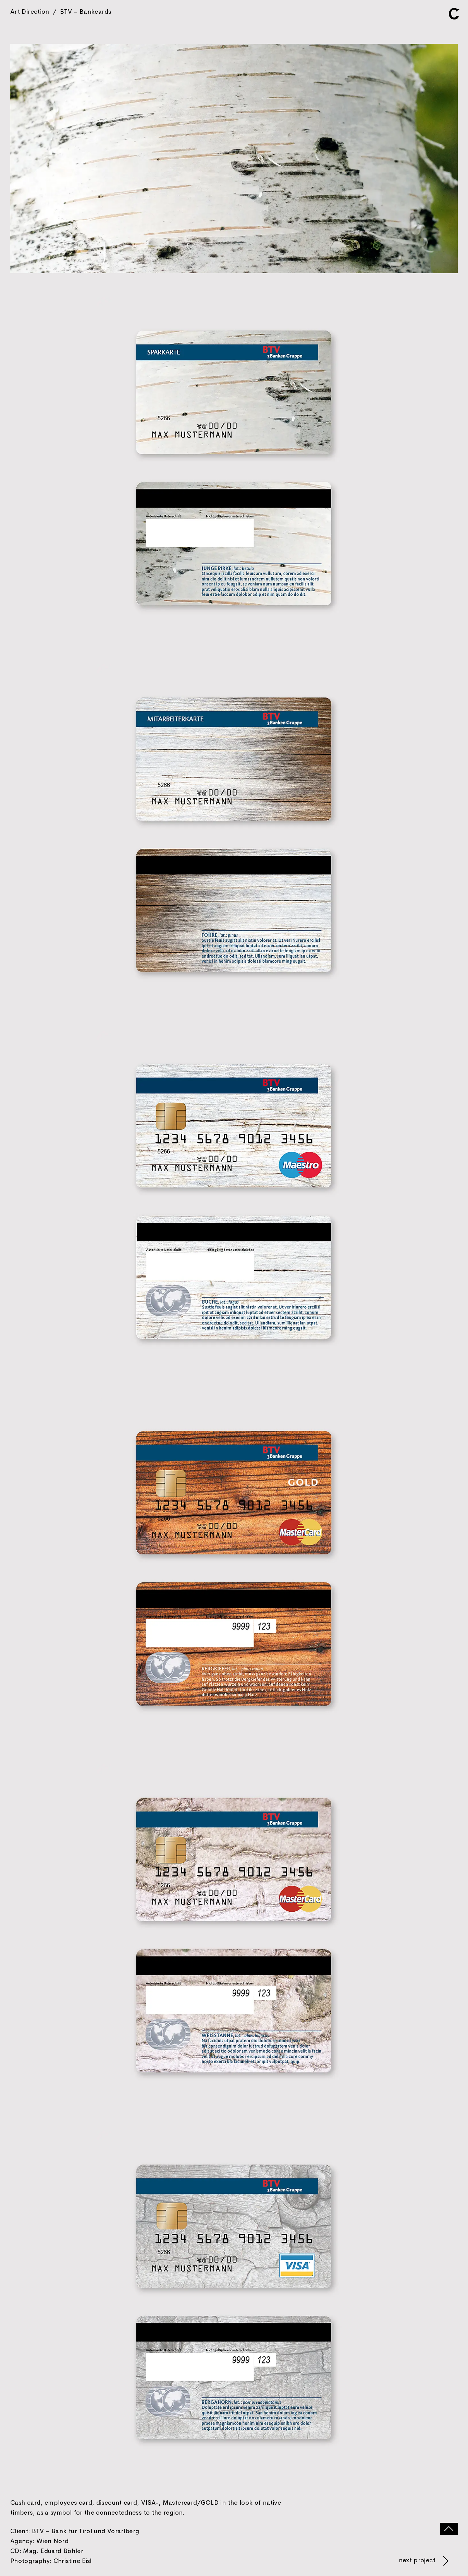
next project (418, 2560)
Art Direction (61, 11)
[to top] (449, 2529)
